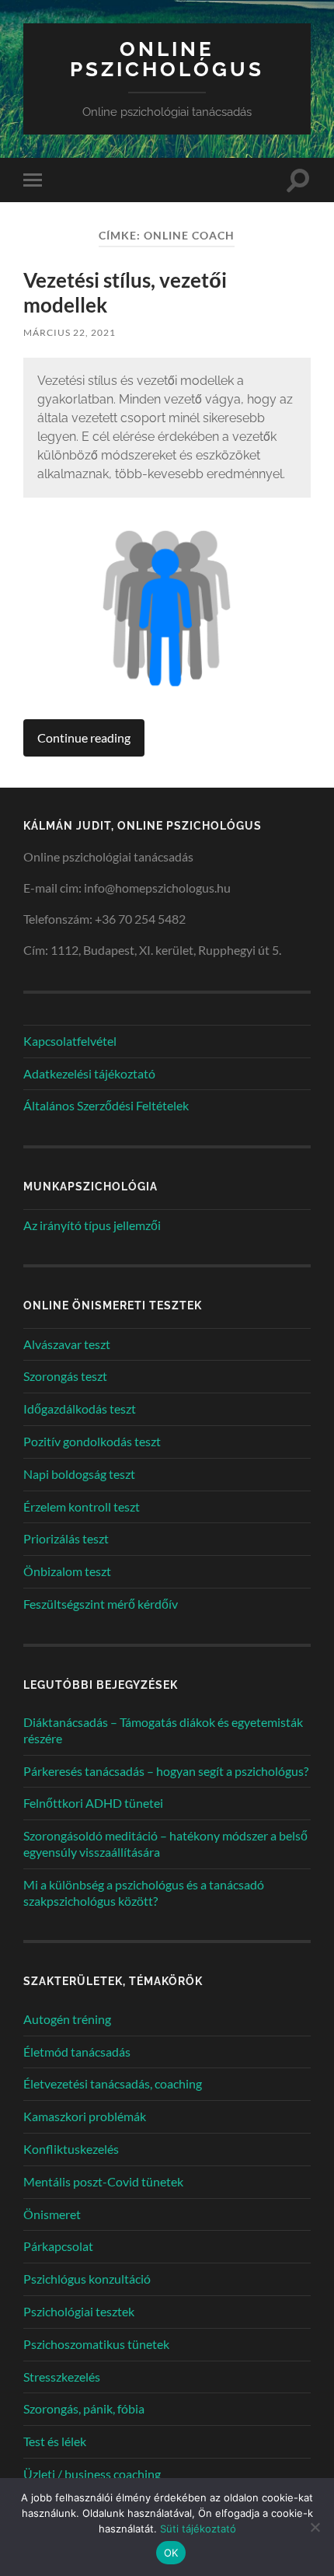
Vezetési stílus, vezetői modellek (125, 292)
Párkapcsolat (58, 2246)
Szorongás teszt (65, 1376)
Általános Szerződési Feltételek (106, 1105)
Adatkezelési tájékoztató (89, 1073)
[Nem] (315, 2527)
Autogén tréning (67, 2019)
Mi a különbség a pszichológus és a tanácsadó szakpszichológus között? (144, 1893)
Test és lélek (55, 2441)
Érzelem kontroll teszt (82, 1506)
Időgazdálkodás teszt (80, 1409)
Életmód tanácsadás (77, 2052)
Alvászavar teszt (67, 1344)
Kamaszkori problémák (85, 2116)
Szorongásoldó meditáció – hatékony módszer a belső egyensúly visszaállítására (165, 1844)
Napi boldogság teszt (79, 1474)
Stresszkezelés (62, 2377)
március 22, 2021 (70, 332)
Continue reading (84, 737)
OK (171, 2553)
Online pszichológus (167, 59)
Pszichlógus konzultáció (87, 2279)
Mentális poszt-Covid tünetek (103, 2181)
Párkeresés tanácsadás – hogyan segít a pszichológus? (166, 1771)
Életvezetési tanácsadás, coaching (113, 2083)
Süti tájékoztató (198, 2529)
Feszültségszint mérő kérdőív (101, 1604)
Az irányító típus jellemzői (92, 1225)
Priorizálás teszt (66, 1538)
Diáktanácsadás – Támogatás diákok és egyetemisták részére (163, 1730)
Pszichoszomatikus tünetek (96, 2344)
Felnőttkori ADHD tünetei (93, 1803)
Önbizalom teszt (67, 1571)
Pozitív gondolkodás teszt (92, 1441)
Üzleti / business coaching (92, 2474)
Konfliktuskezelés (71, 2149)
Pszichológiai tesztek (79, 2311)
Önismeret (52, 2214)
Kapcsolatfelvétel (70, 1041)
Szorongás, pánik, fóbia (84, 2408)
